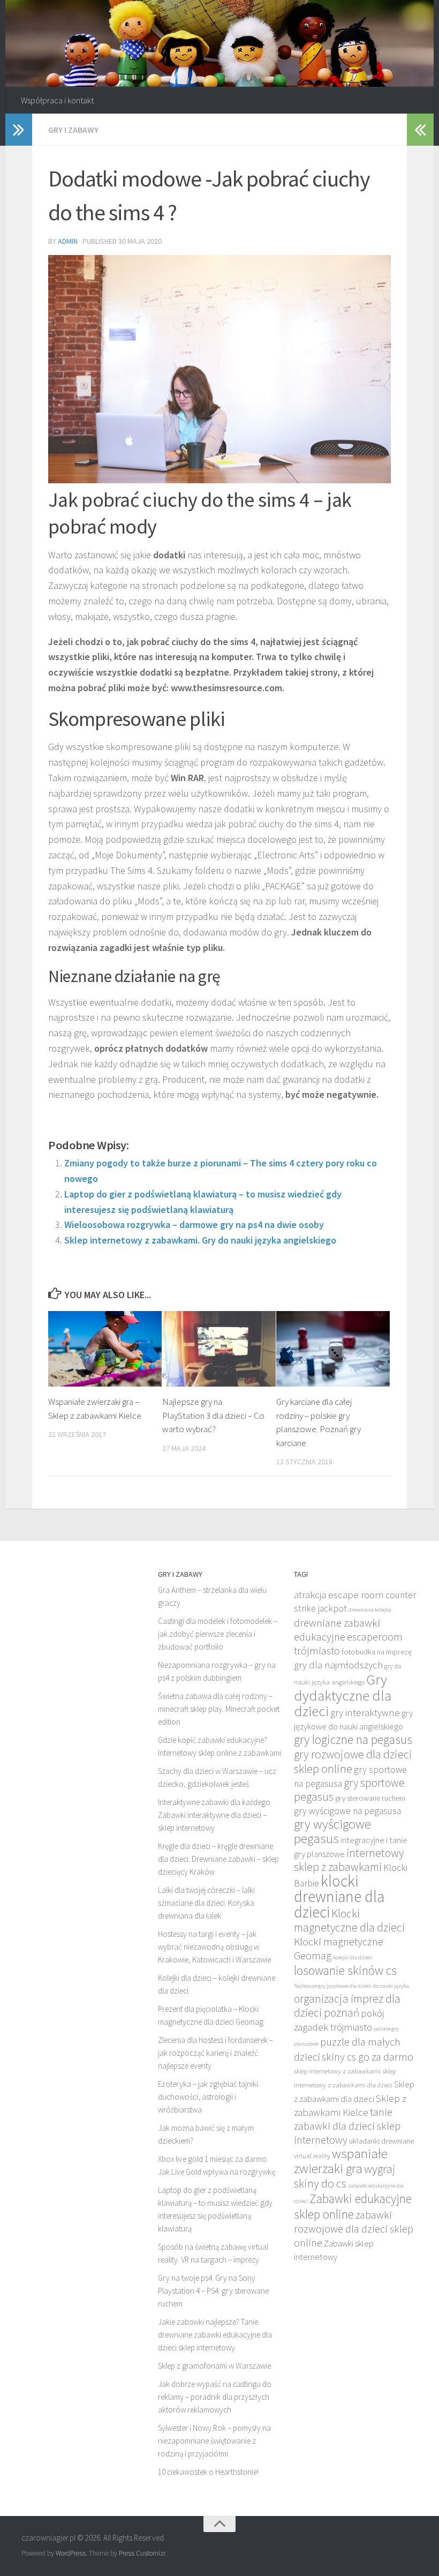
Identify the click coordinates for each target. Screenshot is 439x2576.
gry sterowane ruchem (370, 1798)
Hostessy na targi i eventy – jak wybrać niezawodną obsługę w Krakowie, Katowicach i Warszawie (214, 1947)
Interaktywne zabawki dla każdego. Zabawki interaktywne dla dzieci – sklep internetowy (215, 1815)
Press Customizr (142, 2553)
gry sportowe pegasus (349, 1790)
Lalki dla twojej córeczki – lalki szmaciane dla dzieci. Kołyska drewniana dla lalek (206, 1903)
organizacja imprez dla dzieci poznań (347, 2006)
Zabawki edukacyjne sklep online (353, 2206)
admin (68, 241)
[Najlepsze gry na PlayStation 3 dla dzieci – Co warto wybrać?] (219, 1349)
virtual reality (312, 2156)
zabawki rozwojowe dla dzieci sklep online (354, 2229)
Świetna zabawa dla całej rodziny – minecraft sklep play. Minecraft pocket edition (219, 1709)
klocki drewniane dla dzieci (339, 1896)
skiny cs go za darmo (368, 2057)
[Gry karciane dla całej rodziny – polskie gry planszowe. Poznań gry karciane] (333, 1349)
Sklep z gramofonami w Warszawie (214, 2366)
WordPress (71, 2553)
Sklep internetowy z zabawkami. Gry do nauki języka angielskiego (200, 1240)
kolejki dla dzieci (353, 1957)
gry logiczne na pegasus (353, 1739)
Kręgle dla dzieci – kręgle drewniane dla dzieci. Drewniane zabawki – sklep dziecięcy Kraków (218, 1859)
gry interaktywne (365, 1712)
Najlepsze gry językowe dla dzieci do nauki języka (351, 1986)
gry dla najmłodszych (338, 1665)
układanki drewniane (381, 2141)
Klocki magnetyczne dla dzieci (349, 1920)
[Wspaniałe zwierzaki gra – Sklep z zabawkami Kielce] (105, 1349)
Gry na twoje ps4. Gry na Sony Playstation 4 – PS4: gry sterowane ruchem (213, 2291)
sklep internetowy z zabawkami (337, 2071)
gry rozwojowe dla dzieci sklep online (353, 1761)
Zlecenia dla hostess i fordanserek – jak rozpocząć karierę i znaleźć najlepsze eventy (215, 2053)
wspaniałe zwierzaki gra (341, 2161)
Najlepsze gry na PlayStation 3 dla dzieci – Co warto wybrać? (213, 1415)
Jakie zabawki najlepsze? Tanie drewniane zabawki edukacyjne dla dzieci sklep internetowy (215, 2335)
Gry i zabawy (73, 130)
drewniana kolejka (370, 1610)
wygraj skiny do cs (345, 2176)
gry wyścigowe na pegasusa (347, 1811)
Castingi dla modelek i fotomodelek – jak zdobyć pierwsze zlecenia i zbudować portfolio (218, 1634)
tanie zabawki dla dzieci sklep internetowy (347, 2126)
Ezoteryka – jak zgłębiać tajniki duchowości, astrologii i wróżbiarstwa (208, 2097)
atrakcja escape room (339, 1594)
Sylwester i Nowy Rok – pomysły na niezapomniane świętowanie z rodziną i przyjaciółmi (214, 2441)
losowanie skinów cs (345, 1970)
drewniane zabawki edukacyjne (337, 1630)
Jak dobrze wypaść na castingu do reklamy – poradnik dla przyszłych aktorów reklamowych (215, 2397)
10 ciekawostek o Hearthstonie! (208, 2472)
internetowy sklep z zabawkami (349, 1860)
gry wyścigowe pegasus (332, 1831)
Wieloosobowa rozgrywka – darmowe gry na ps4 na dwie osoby (194, 1225)
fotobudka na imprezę (377, 1652)
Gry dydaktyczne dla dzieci (343, 1695)
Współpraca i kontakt (57, 100)
